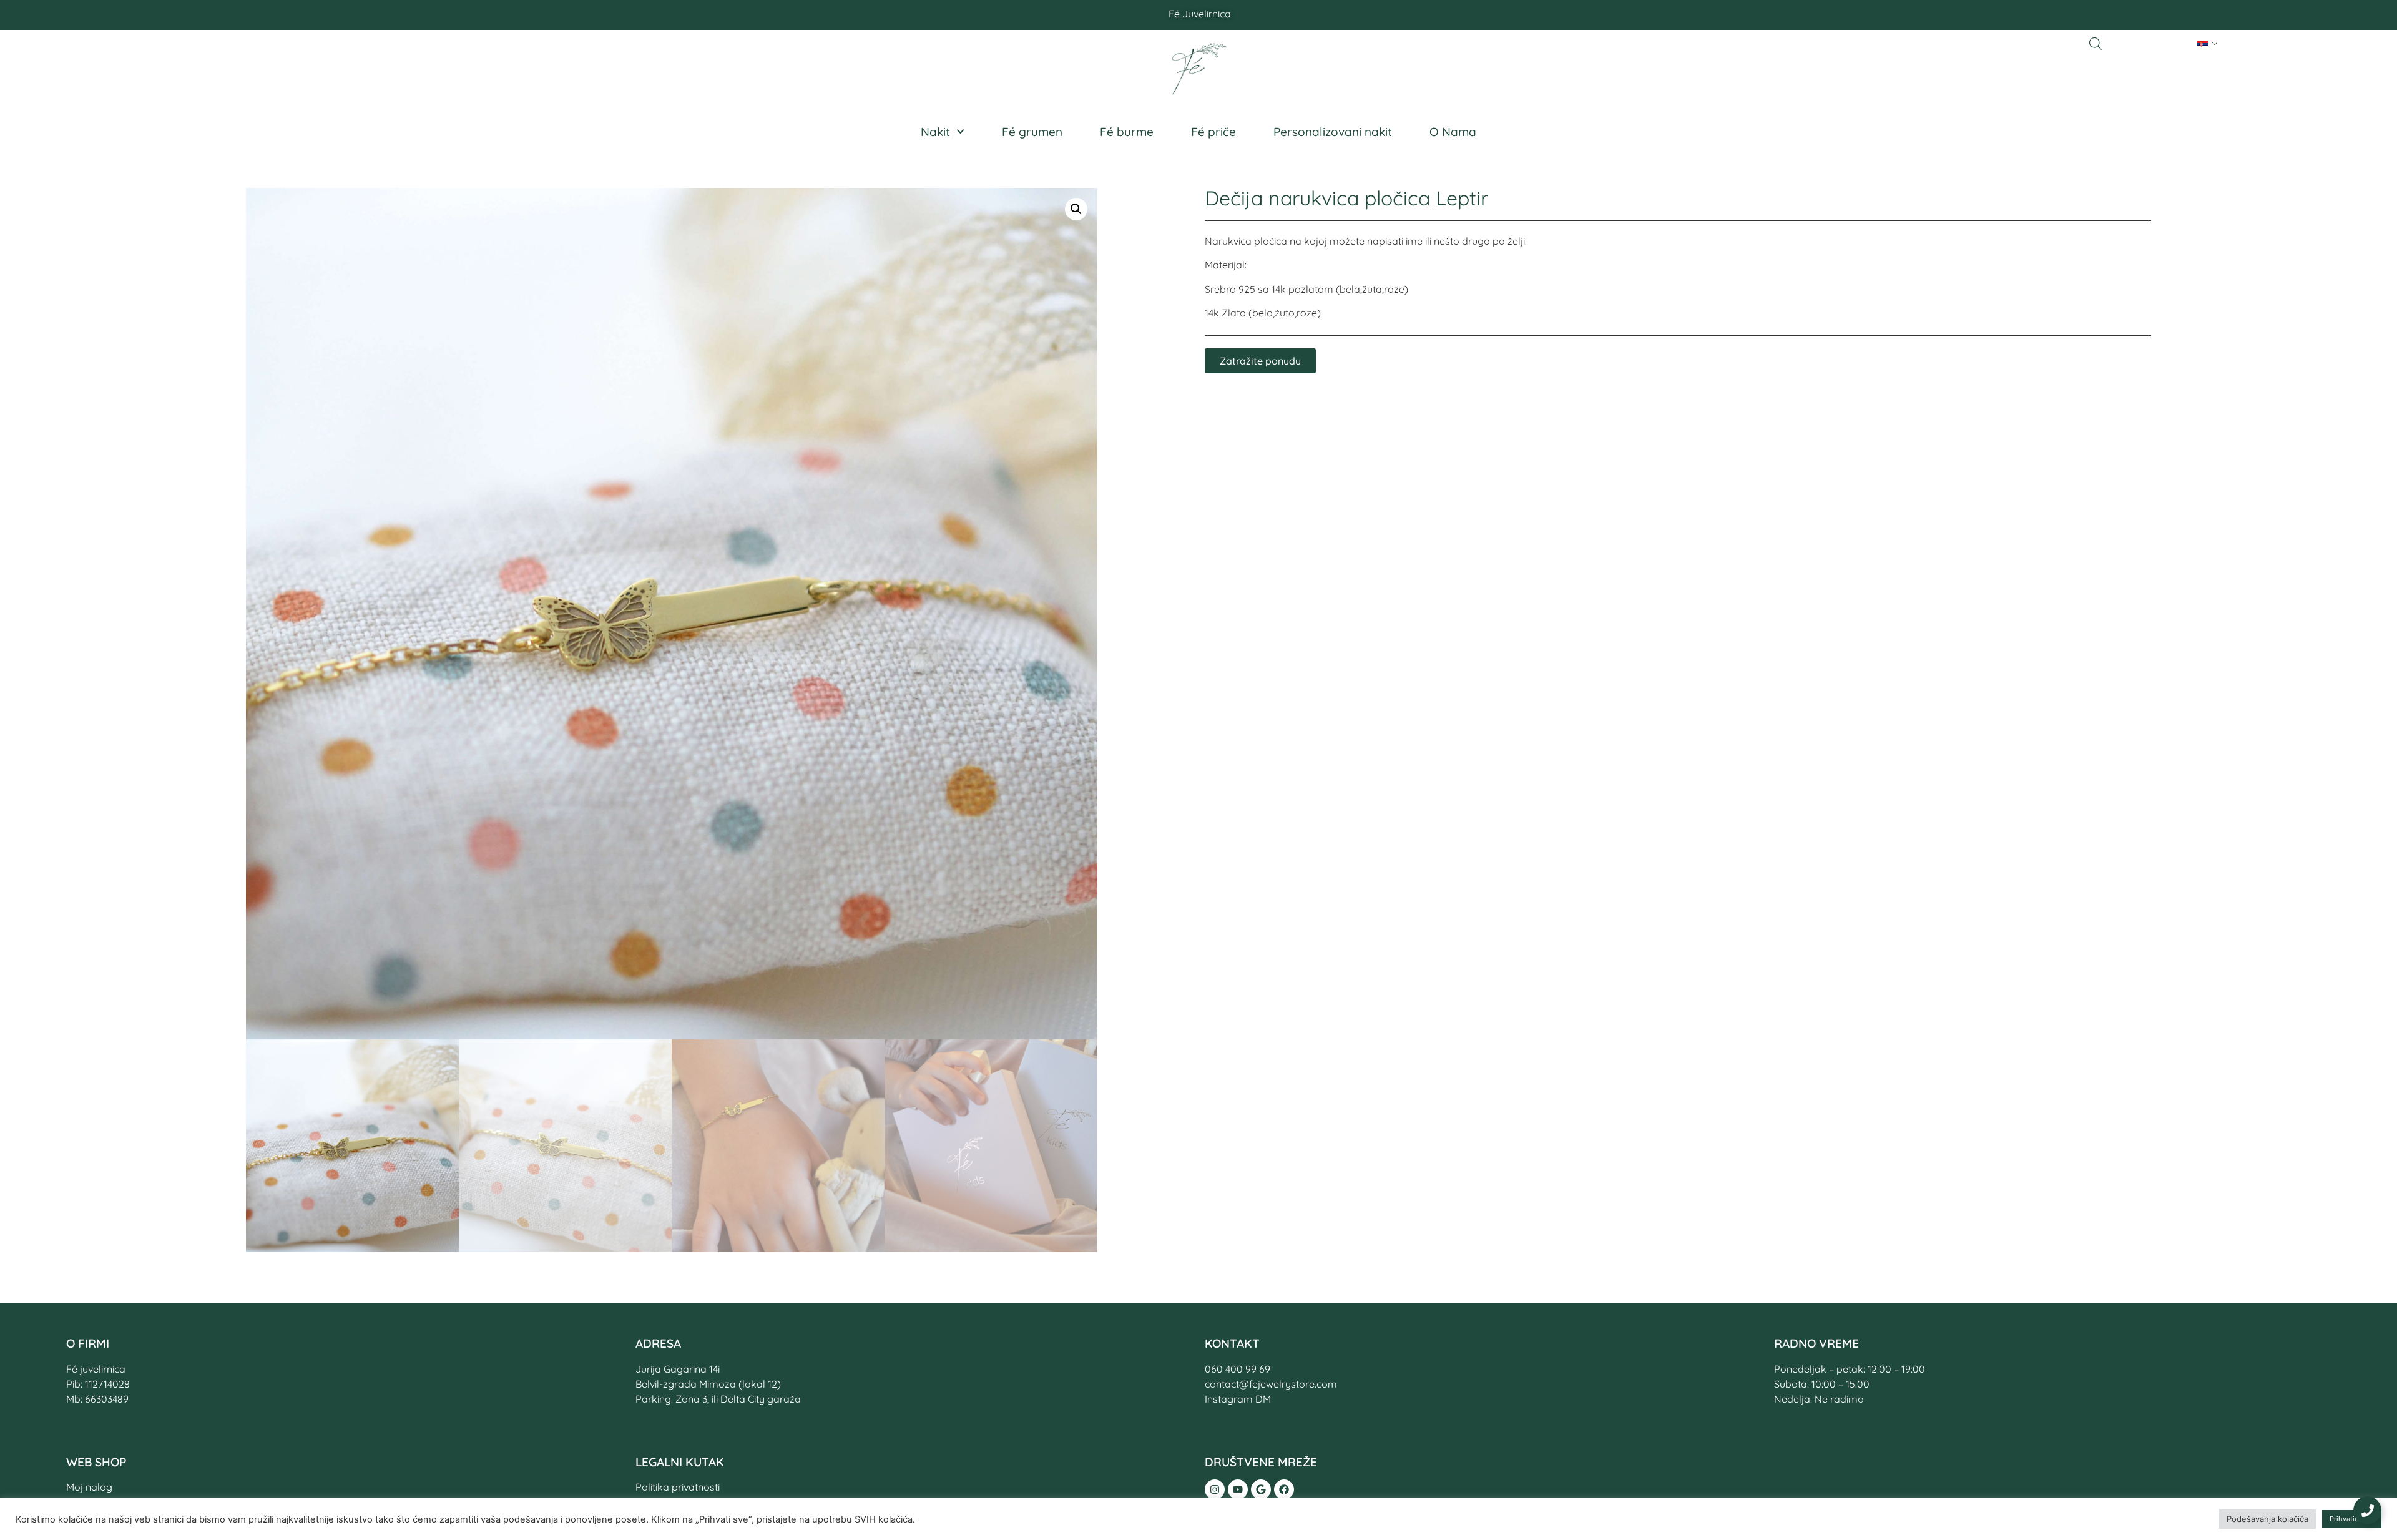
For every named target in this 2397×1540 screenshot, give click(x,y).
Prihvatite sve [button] (2352, 1519)
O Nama (1453, 132)
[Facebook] (1284, 1489)
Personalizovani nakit (1333, 132)
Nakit (935, 132)
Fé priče (1213, 132)
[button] (1076, 209)
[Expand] (2367, 1510)
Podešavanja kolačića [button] (2267, 1519)
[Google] (1261, 1489)
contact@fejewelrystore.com (1271, 1384)
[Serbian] (2203, 44)
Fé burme (1127, 132)
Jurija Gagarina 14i (678, 1369)
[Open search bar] (2096, 43)
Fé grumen (1032, 132)
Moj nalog (89, 1487)
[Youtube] (1238, 1489)
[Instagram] (1215, 1489)
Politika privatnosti (678, 1487)
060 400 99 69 (1238, 1369)
